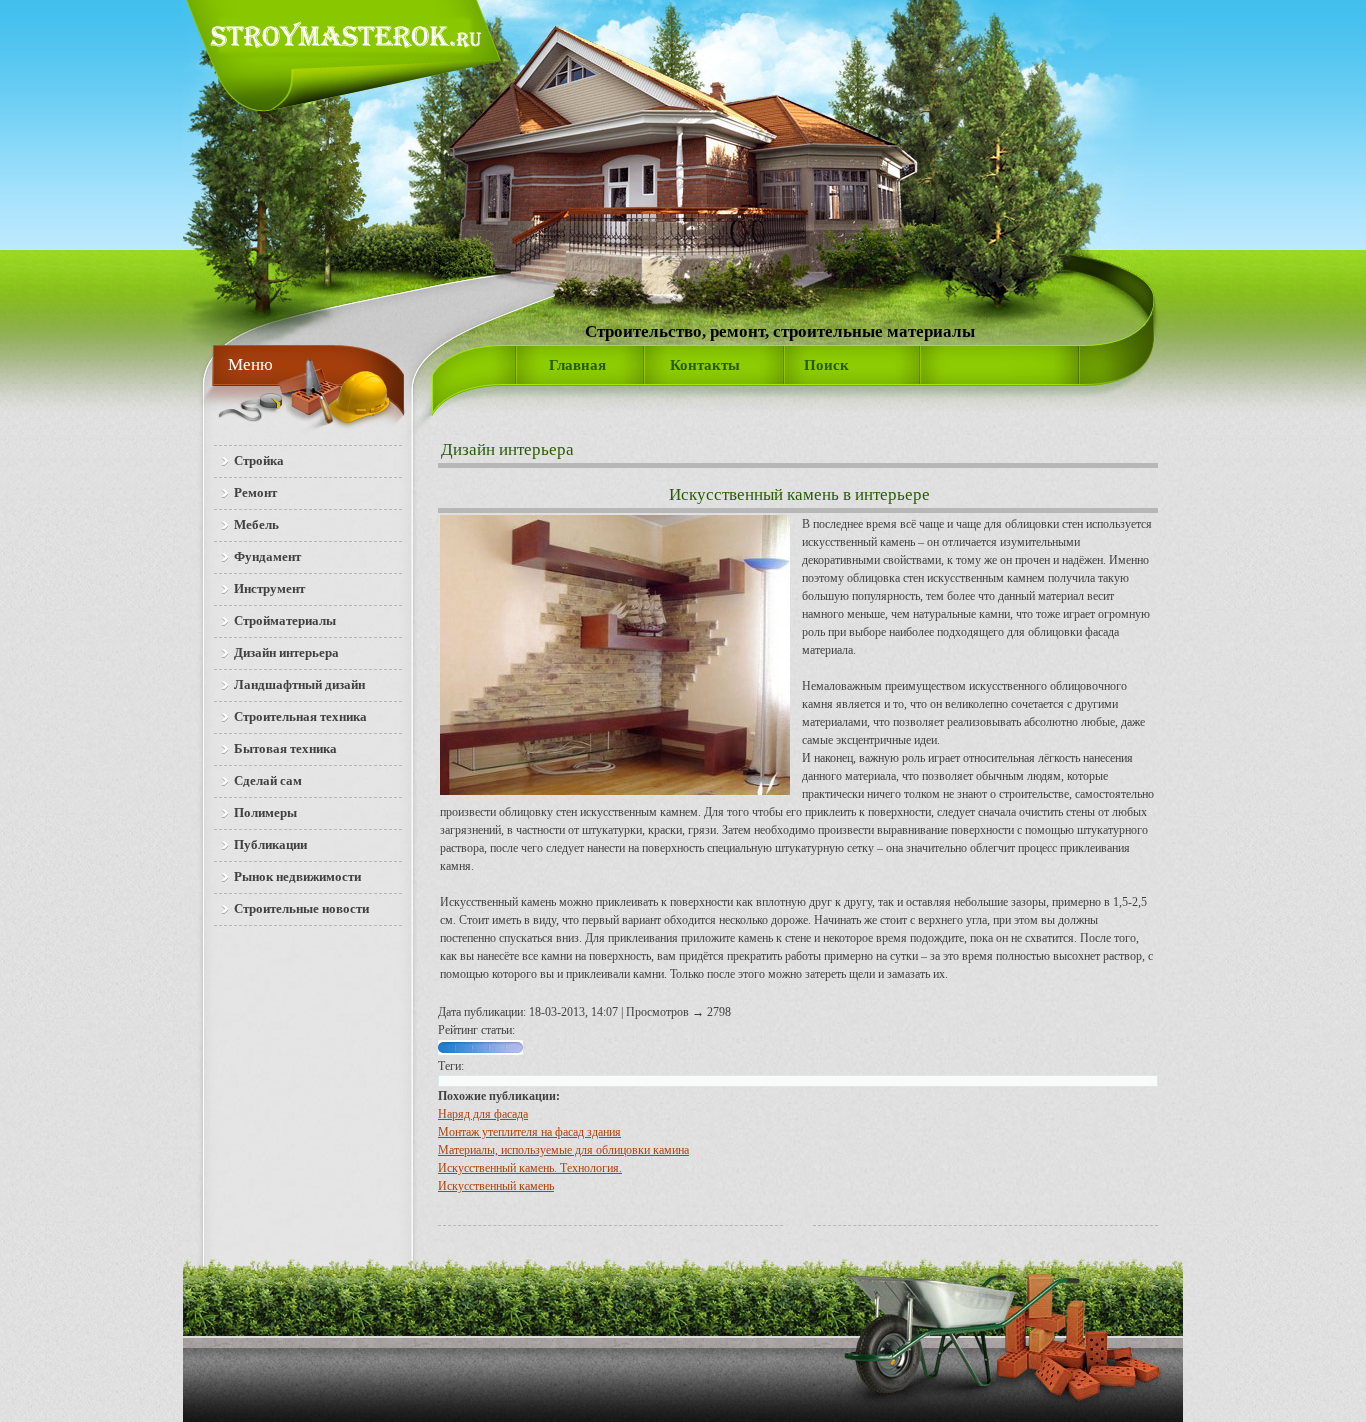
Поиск (826, 365)
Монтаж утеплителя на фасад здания (529, 1132)
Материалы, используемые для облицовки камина (563, 1150)
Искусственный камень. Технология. (530, 1168)
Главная (577, 365)
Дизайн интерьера (507, 449)
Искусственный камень (496, 1186)
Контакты (705, 365)
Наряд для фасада (483, 1114)
